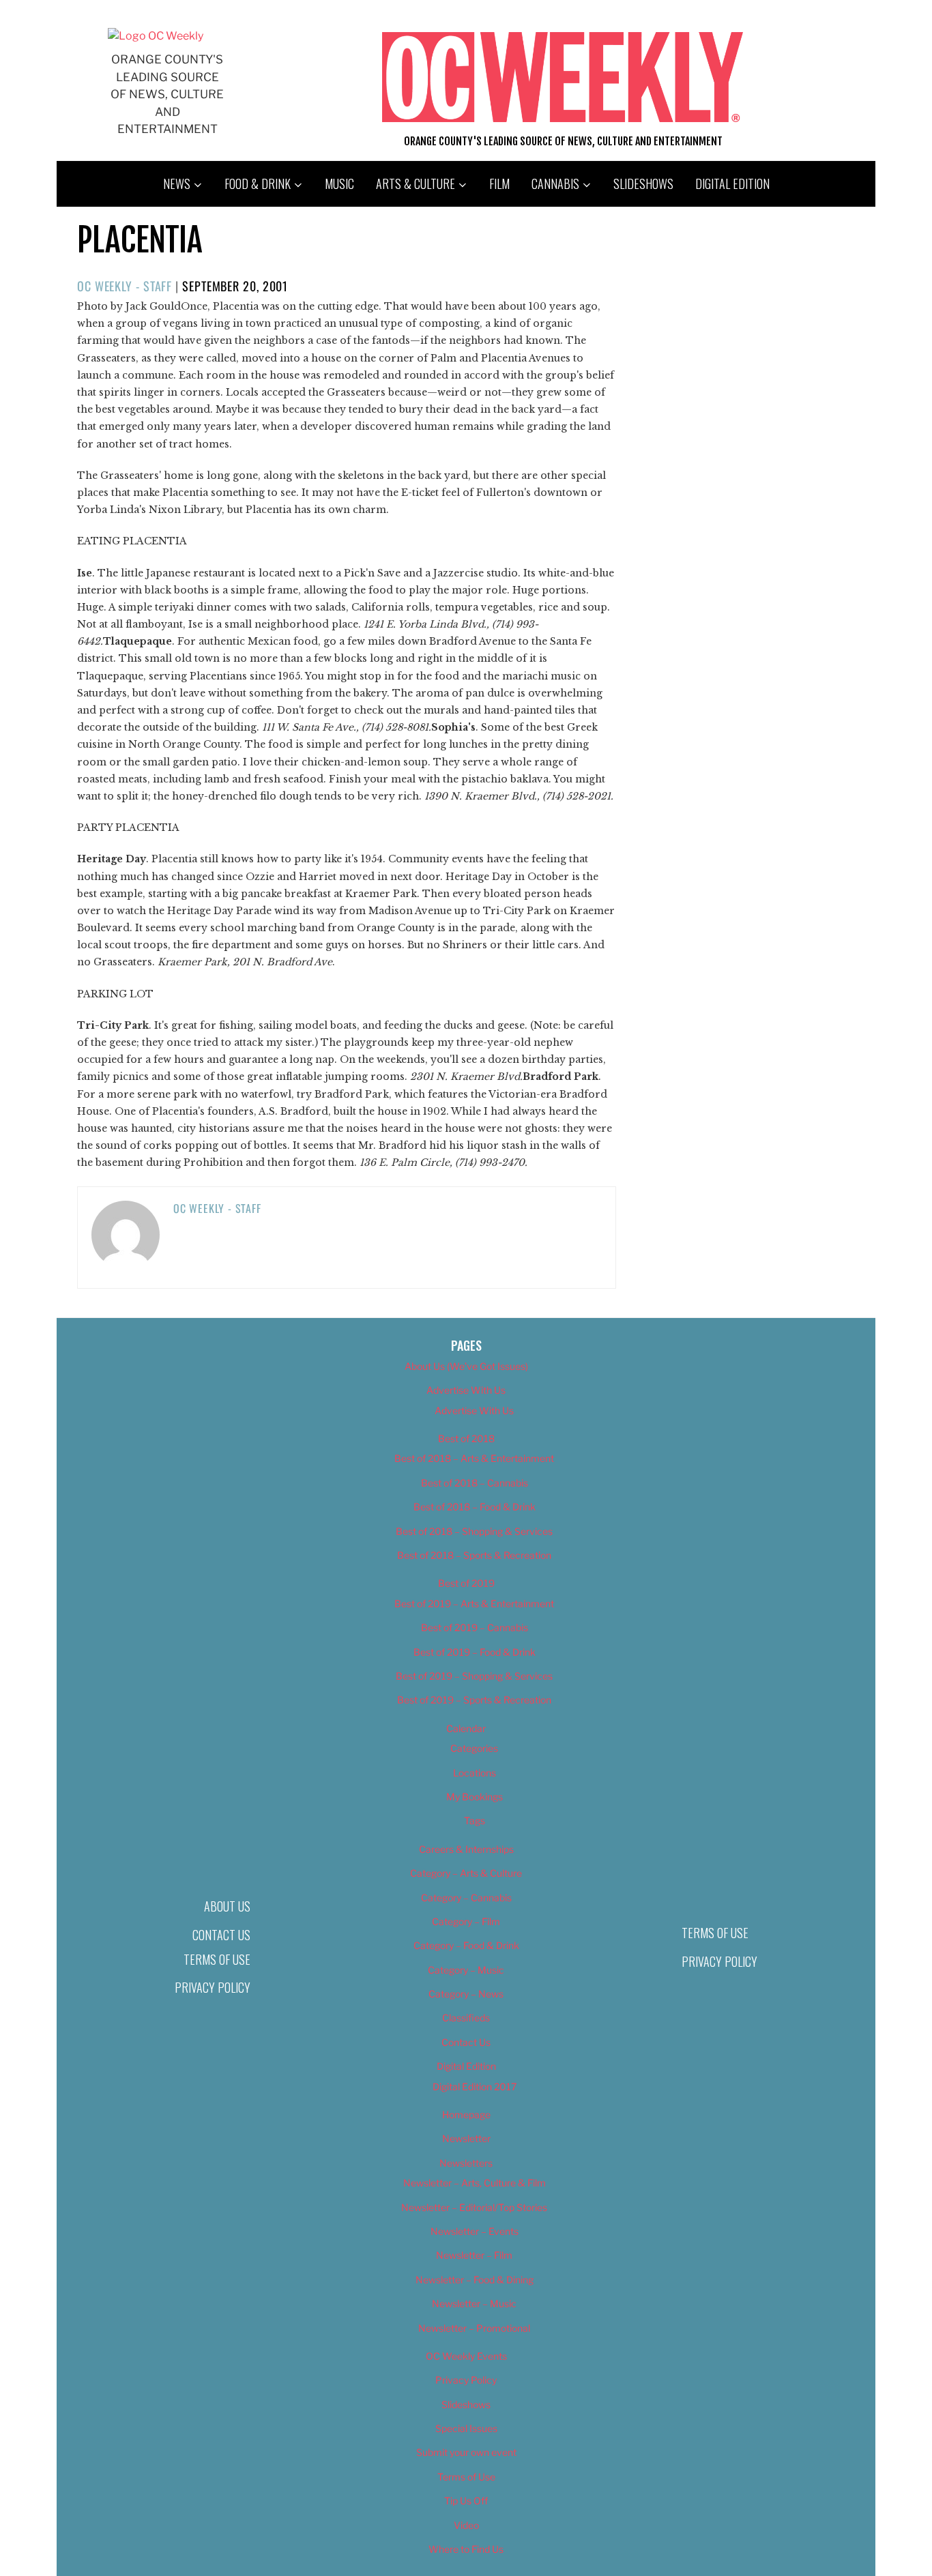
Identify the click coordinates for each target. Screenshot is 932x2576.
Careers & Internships (466, 1849)
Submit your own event (466, 2452)
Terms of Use (217, 1959)
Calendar (466, 1728)
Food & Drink (258, 184)
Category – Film (466, 1921)
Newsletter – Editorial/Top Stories (474, 2207)
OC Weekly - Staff (125, 286)
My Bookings (475, 1797)
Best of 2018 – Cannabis (475, 1483)
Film (499, 184)
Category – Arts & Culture (466, 1873)
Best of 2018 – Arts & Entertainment (474, 1458)
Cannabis (555, 184)
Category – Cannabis (466, 1898)
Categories (474, 1748)
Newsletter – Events (475, 2231)
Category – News (466, 1994)
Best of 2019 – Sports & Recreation (474, 1700)
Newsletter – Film (474, 2255)
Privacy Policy (213, 1987)
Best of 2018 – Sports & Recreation (474, 1555)
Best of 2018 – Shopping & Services (474, 1531)
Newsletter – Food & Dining (475, 2280)
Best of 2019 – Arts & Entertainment (474, 1604)
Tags (475, 1820)
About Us (227, 1906)
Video (466, 2525)
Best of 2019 (466, 1583)
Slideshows (643, 184)
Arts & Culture (416, 184)
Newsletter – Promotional (474, 2328)
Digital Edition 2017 (475, 2087)
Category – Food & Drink (466, 1945)
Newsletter (466, 2138)
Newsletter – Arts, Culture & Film (475, 2183)
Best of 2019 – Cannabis (475, 1627)
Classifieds (466, 2018)
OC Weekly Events (466, 2356)
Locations (475, 1773)
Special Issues (466, 2428)
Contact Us (221, 1935)
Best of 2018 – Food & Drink (475, 1507)
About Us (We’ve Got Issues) (466, 1366)
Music (339, 184)
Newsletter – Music (474, 2303)
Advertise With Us (466, 1390)
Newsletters (466, 2163)
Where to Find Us (466, 2549)
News (177, 184)
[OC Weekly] (156, 36)
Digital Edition (732, 184)
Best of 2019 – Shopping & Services (474, 1676)
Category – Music (466, 1970)
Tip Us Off (466, 2501)
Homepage (466, 2114)
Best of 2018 (466, 1438)
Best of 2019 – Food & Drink (475, 1652)
